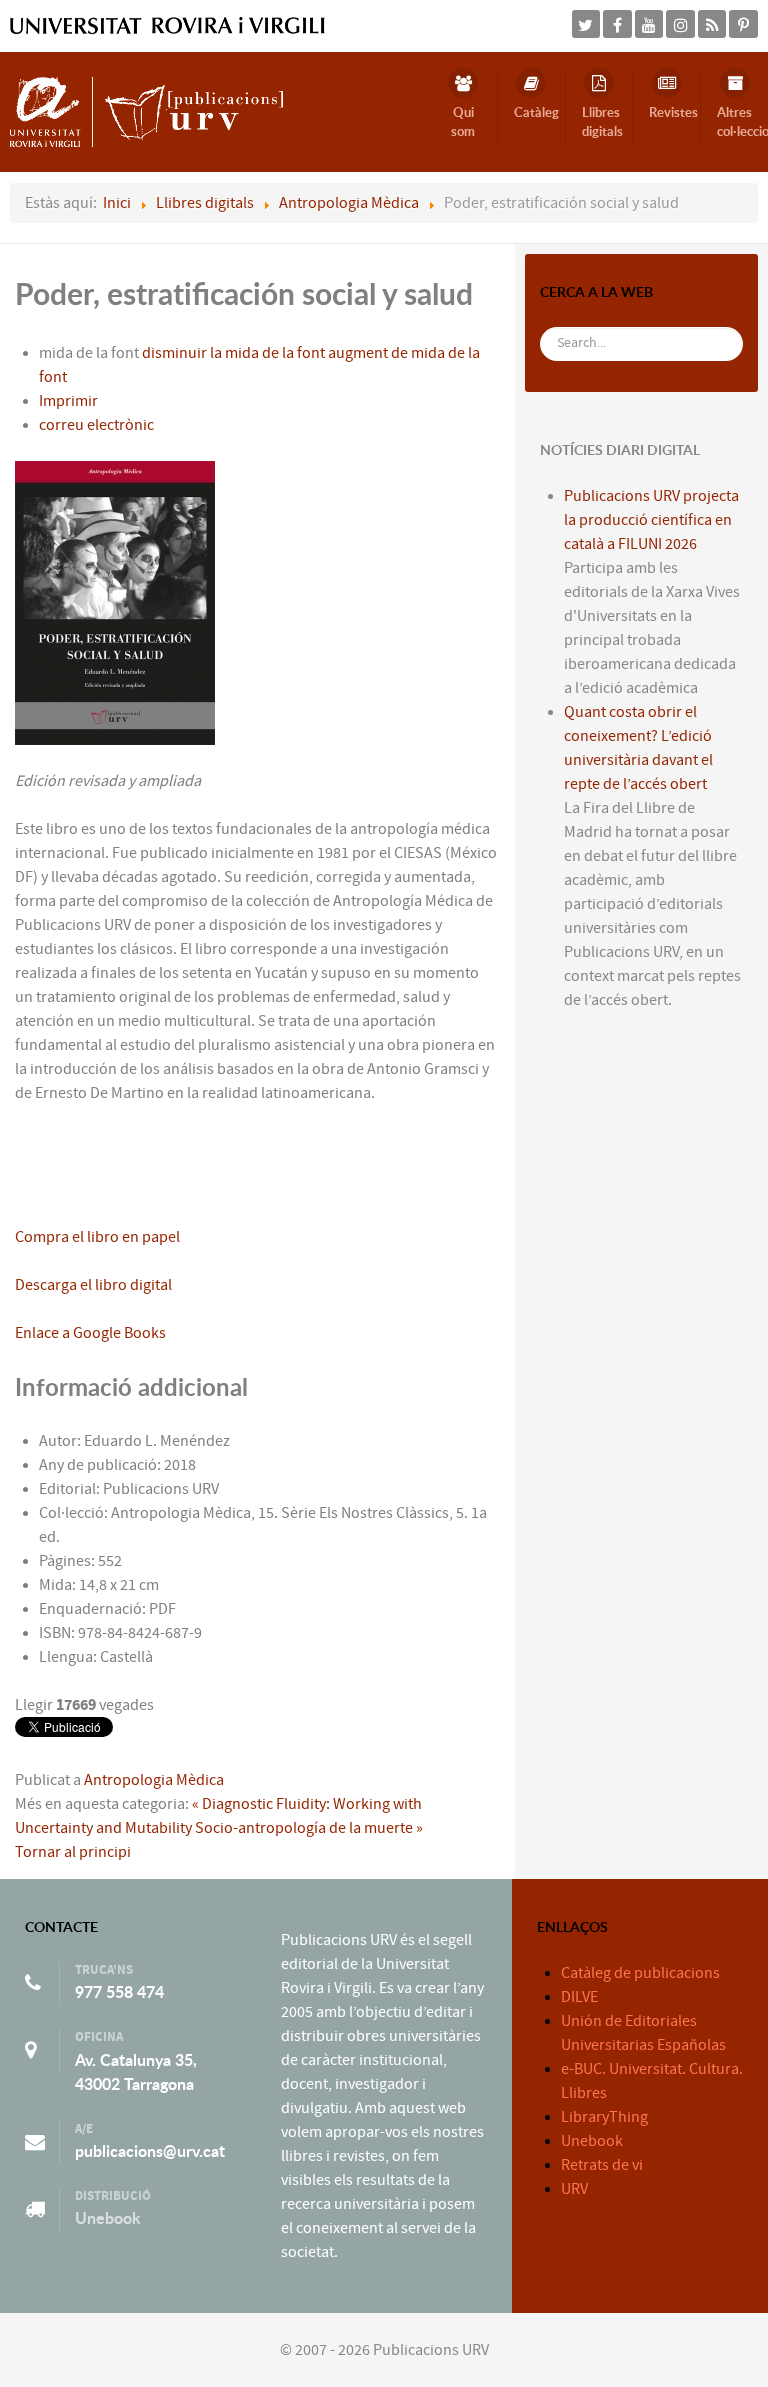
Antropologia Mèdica (154, 1780)
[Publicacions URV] (146, 111)
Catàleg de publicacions (640, 1973)
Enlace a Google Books (90, 1333)
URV (574, 2189)
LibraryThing (604, 2117)
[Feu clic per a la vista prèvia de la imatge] (115, 602)
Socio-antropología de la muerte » (309, 1828)
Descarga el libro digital (93, 1285)
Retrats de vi (602, 2165)
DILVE (579, 1997)
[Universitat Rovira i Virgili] (167, 25)
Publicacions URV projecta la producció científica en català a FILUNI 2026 (651, 520)
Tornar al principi (73, 1852)
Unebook (108, 2218)
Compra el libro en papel (97, 1237)
